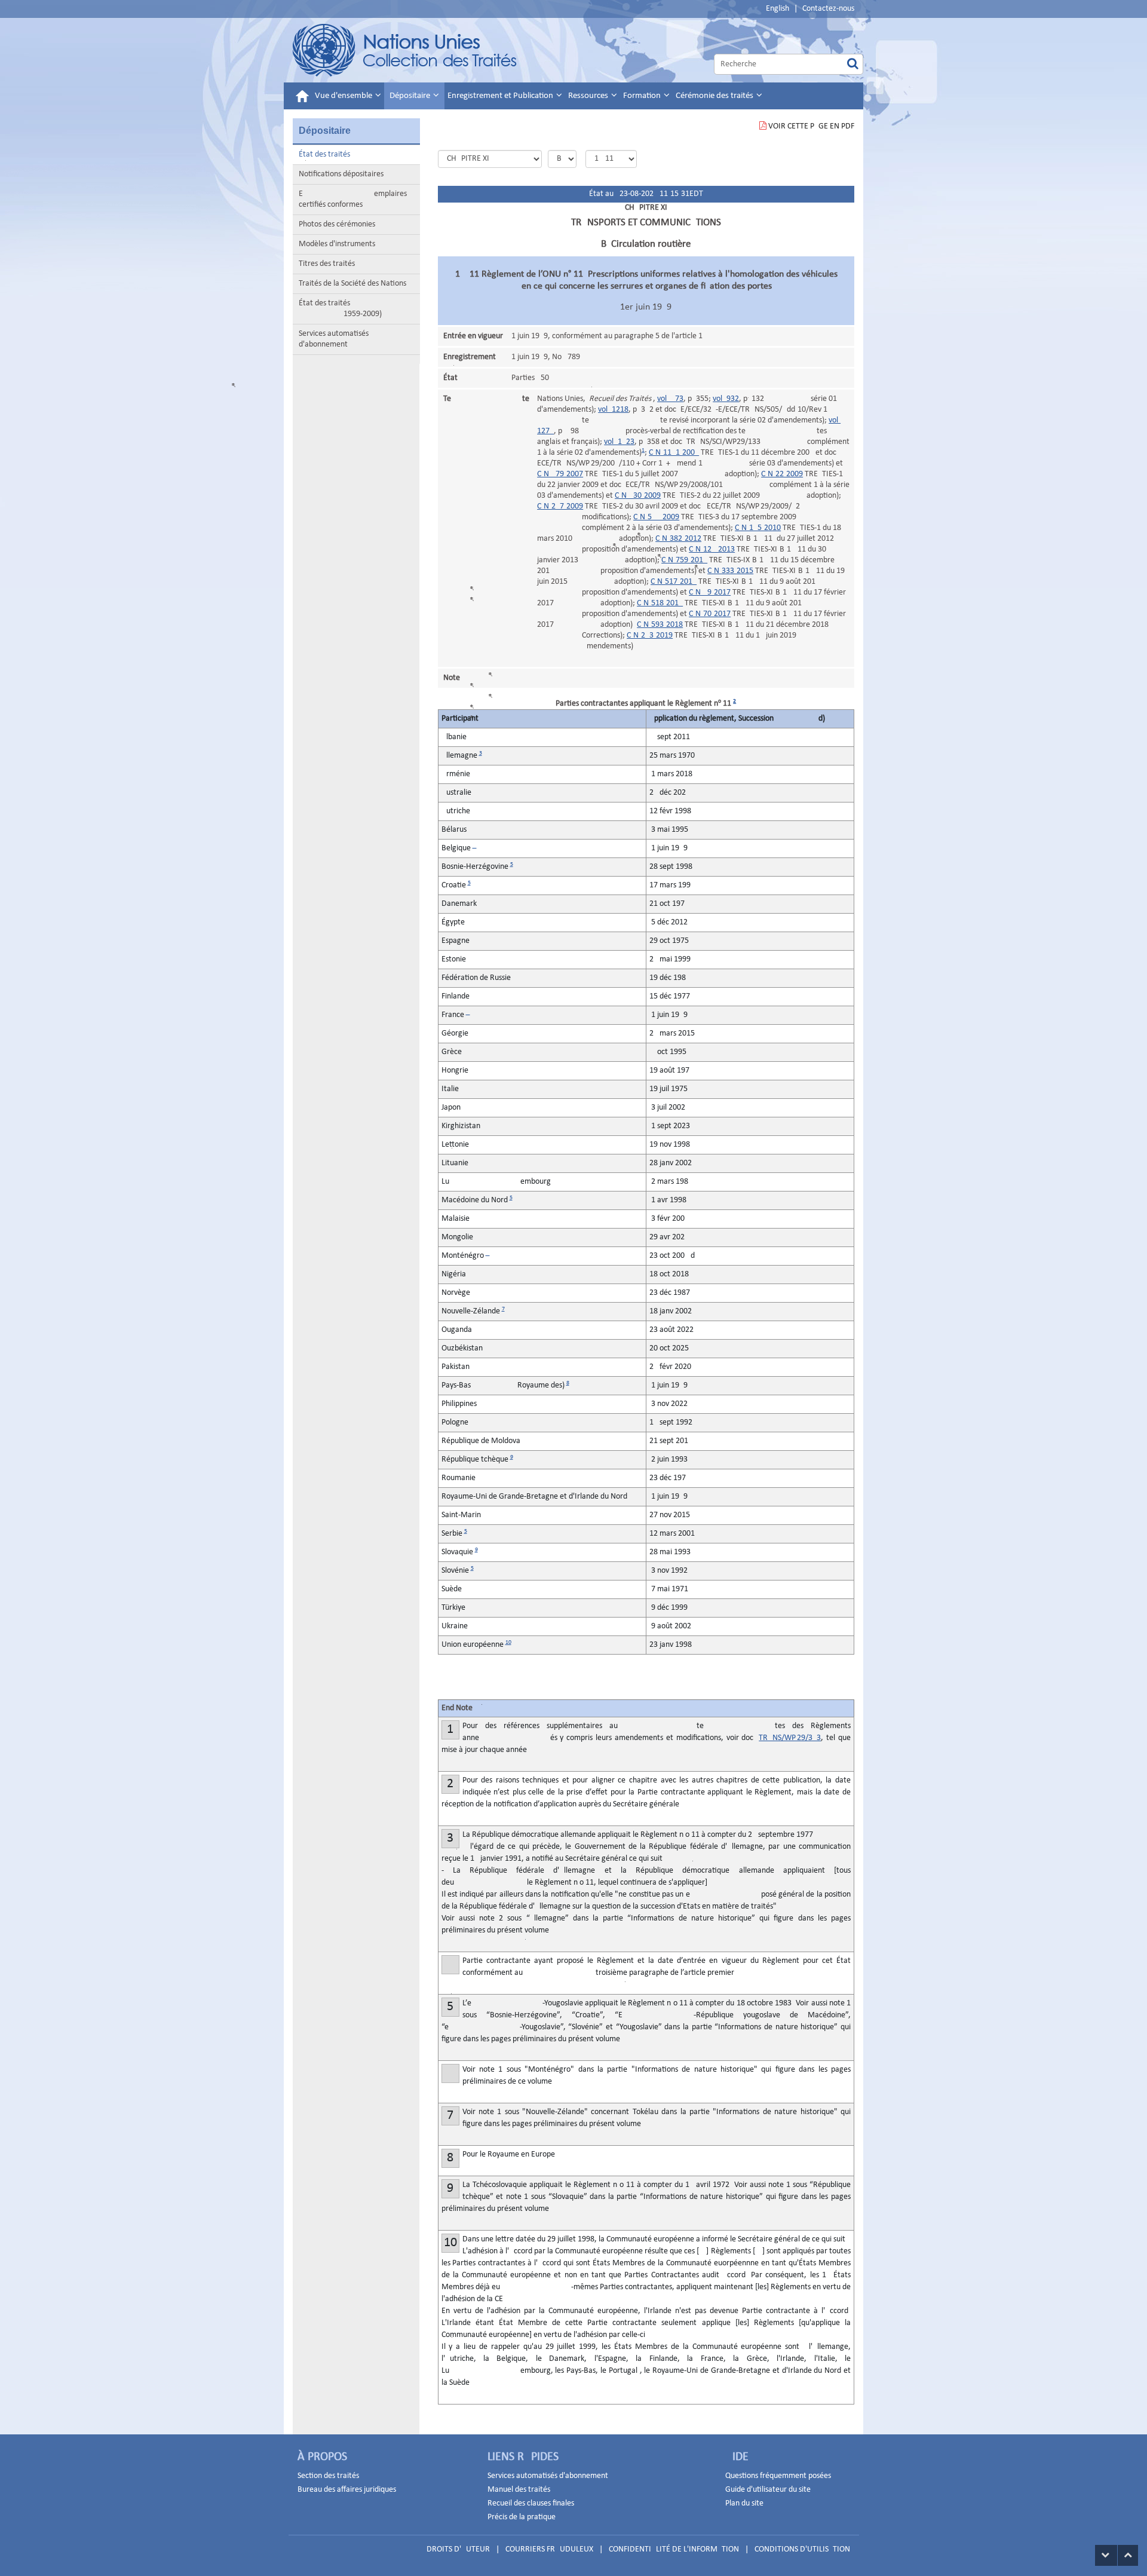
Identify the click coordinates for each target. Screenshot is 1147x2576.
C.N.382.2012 (678, 539)
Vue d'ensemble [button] (344, 96)
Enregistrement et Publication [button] (501, 96)
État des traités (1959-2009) (340, 309)
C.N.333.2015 (730, 571)
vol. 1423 (619, 442)
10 (508, 1642)
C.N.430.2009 (638, 496)
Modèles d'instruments (337, 244)
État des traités (324, 154)
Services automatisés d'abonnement (334, 339)
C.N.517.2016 (674, 582)
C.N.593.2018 (660, 625)
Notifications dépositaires (341, 174)
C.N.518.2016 (660, 603)
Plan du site (744, 2503)
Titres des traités (327, 264)
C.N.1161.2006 (674, 453)
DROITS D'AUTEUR (458, 2549)
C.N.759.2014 (684, 560)
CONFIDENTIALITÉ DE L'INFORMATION (674, 2549)
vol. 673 (670, 399)
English (778, 9)
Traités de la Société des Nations (352, 284)
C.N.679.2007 (560, 474)
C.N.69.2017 (710, 592)
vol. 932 (726, 399)
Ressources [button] (589, 96)
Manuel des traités (519, 2490)
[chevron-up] (1128, 2555)
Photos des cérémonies (337, 224)
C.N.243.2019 (650, 635)
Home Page (405, 50)
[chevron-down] (1106, 2555)
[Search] (853, 64)
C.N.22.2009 (782, 474)
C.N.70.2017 (710, 614)
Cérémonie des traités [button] (715, 96)
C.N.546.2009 (656, 517)
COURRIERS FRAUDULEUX (549, 2549)
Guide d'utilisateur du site (768, 2490)
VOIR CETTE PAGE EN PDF (811, 126)
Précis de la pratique (522, 2517)
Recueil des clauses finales (531, 2503)
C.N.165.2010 (758, 528)
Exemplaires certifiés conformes (353, 199)
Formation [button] (643, 96)
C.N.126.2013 (712, 549)
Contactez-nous (828, 9)
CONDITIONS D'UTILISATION (802, 2549)
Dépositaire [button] (411, 96)
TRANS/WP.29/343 (790, 1738)
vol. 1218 (613, 410)
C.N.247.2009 (560, 506)
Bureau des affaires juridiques (347, 2490)
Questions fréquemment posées (778, 2476)
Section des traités (328, 2476)
